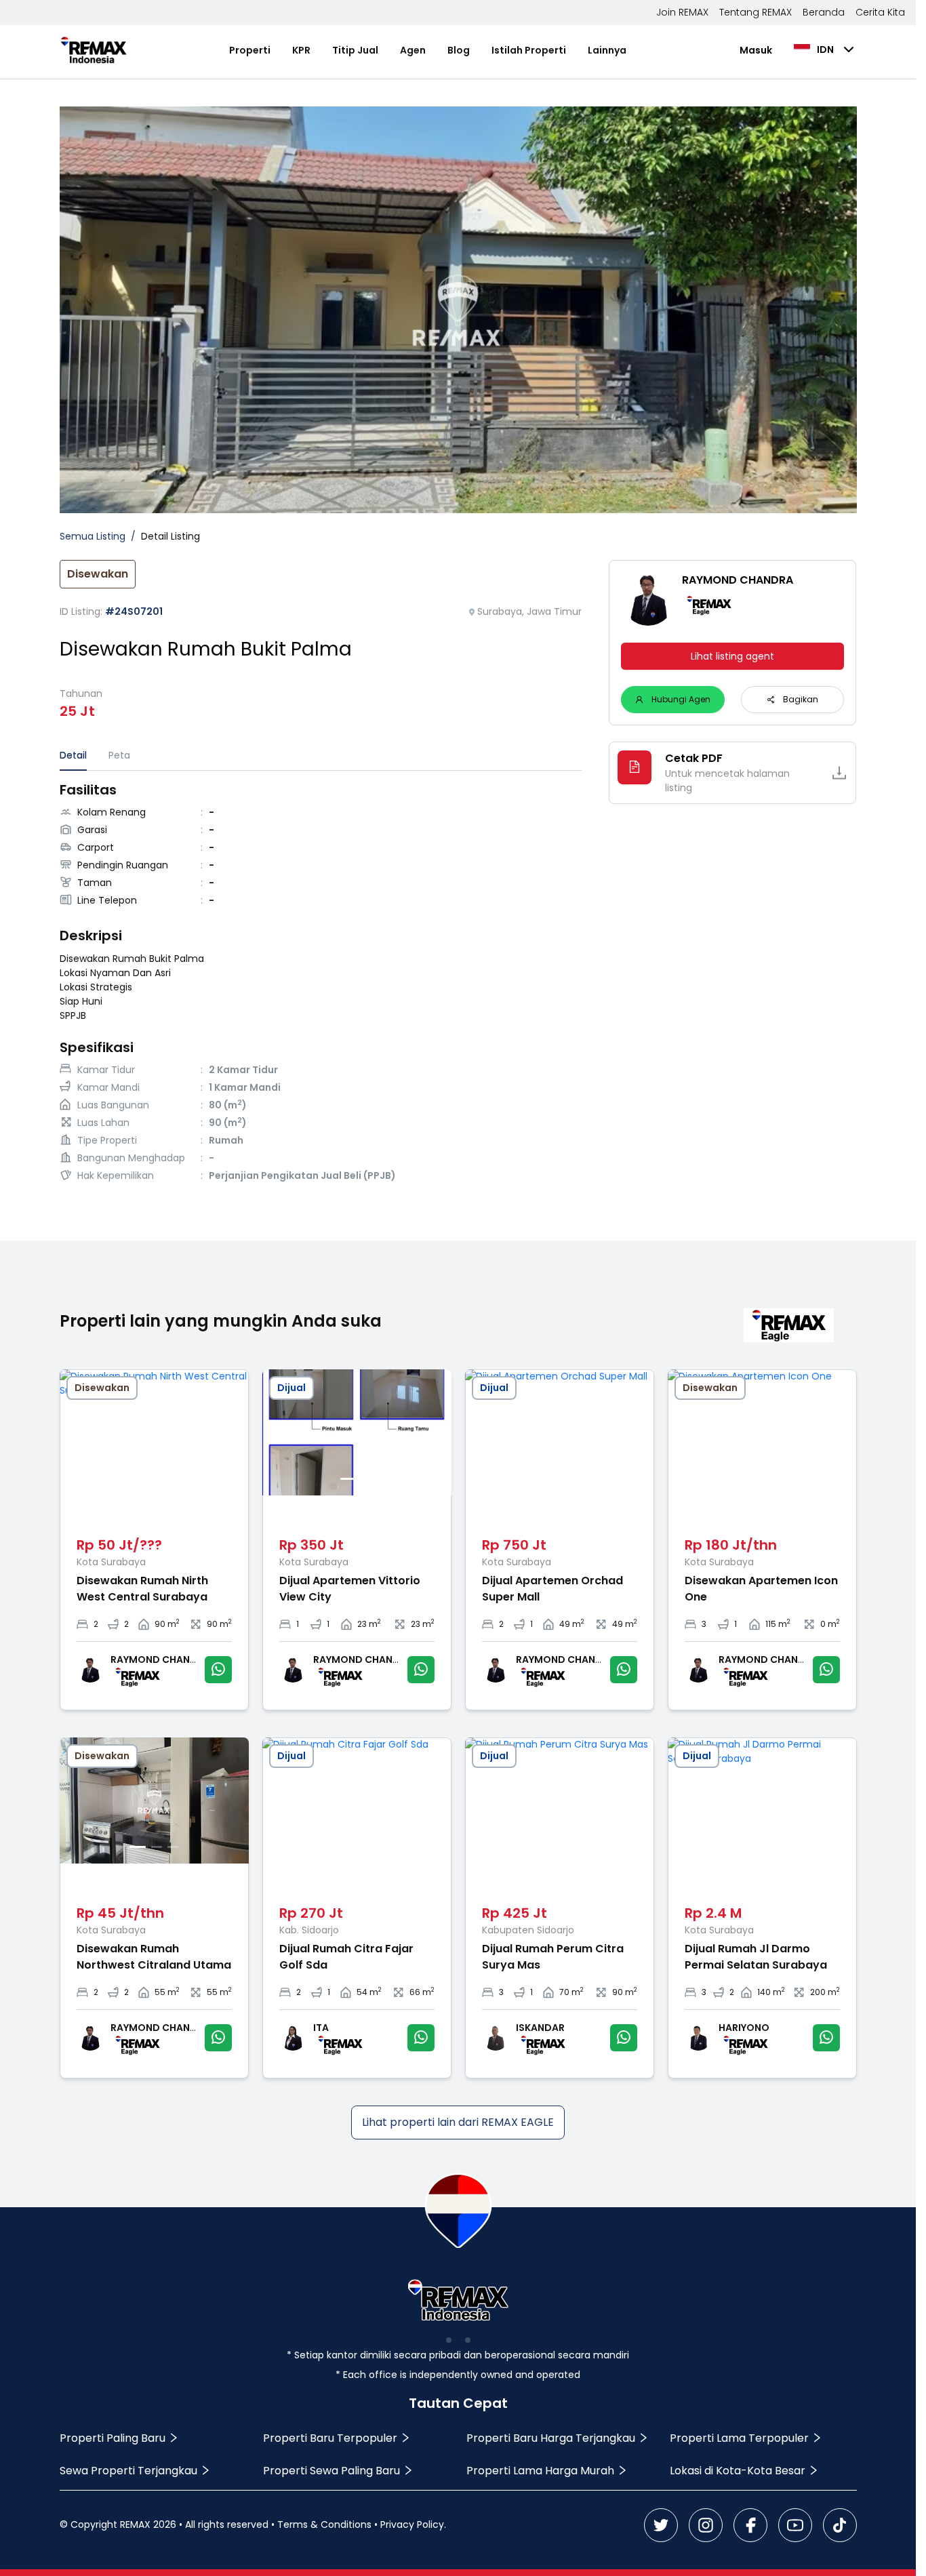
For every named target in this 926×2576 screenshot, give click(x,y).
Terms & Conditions (324, 2524)
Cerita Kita (880, 12)
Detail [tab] (73, 755)
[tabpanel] (321, 984)
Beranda (824, 12)
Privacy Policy (412, 2524)
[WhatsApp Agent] (218, 1670)
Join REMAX (682, 12)
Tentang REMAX (756, 12)
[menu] (428, 50)
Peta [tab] (119, 755)
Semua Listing (93, 536)
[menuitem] (250, 51)
